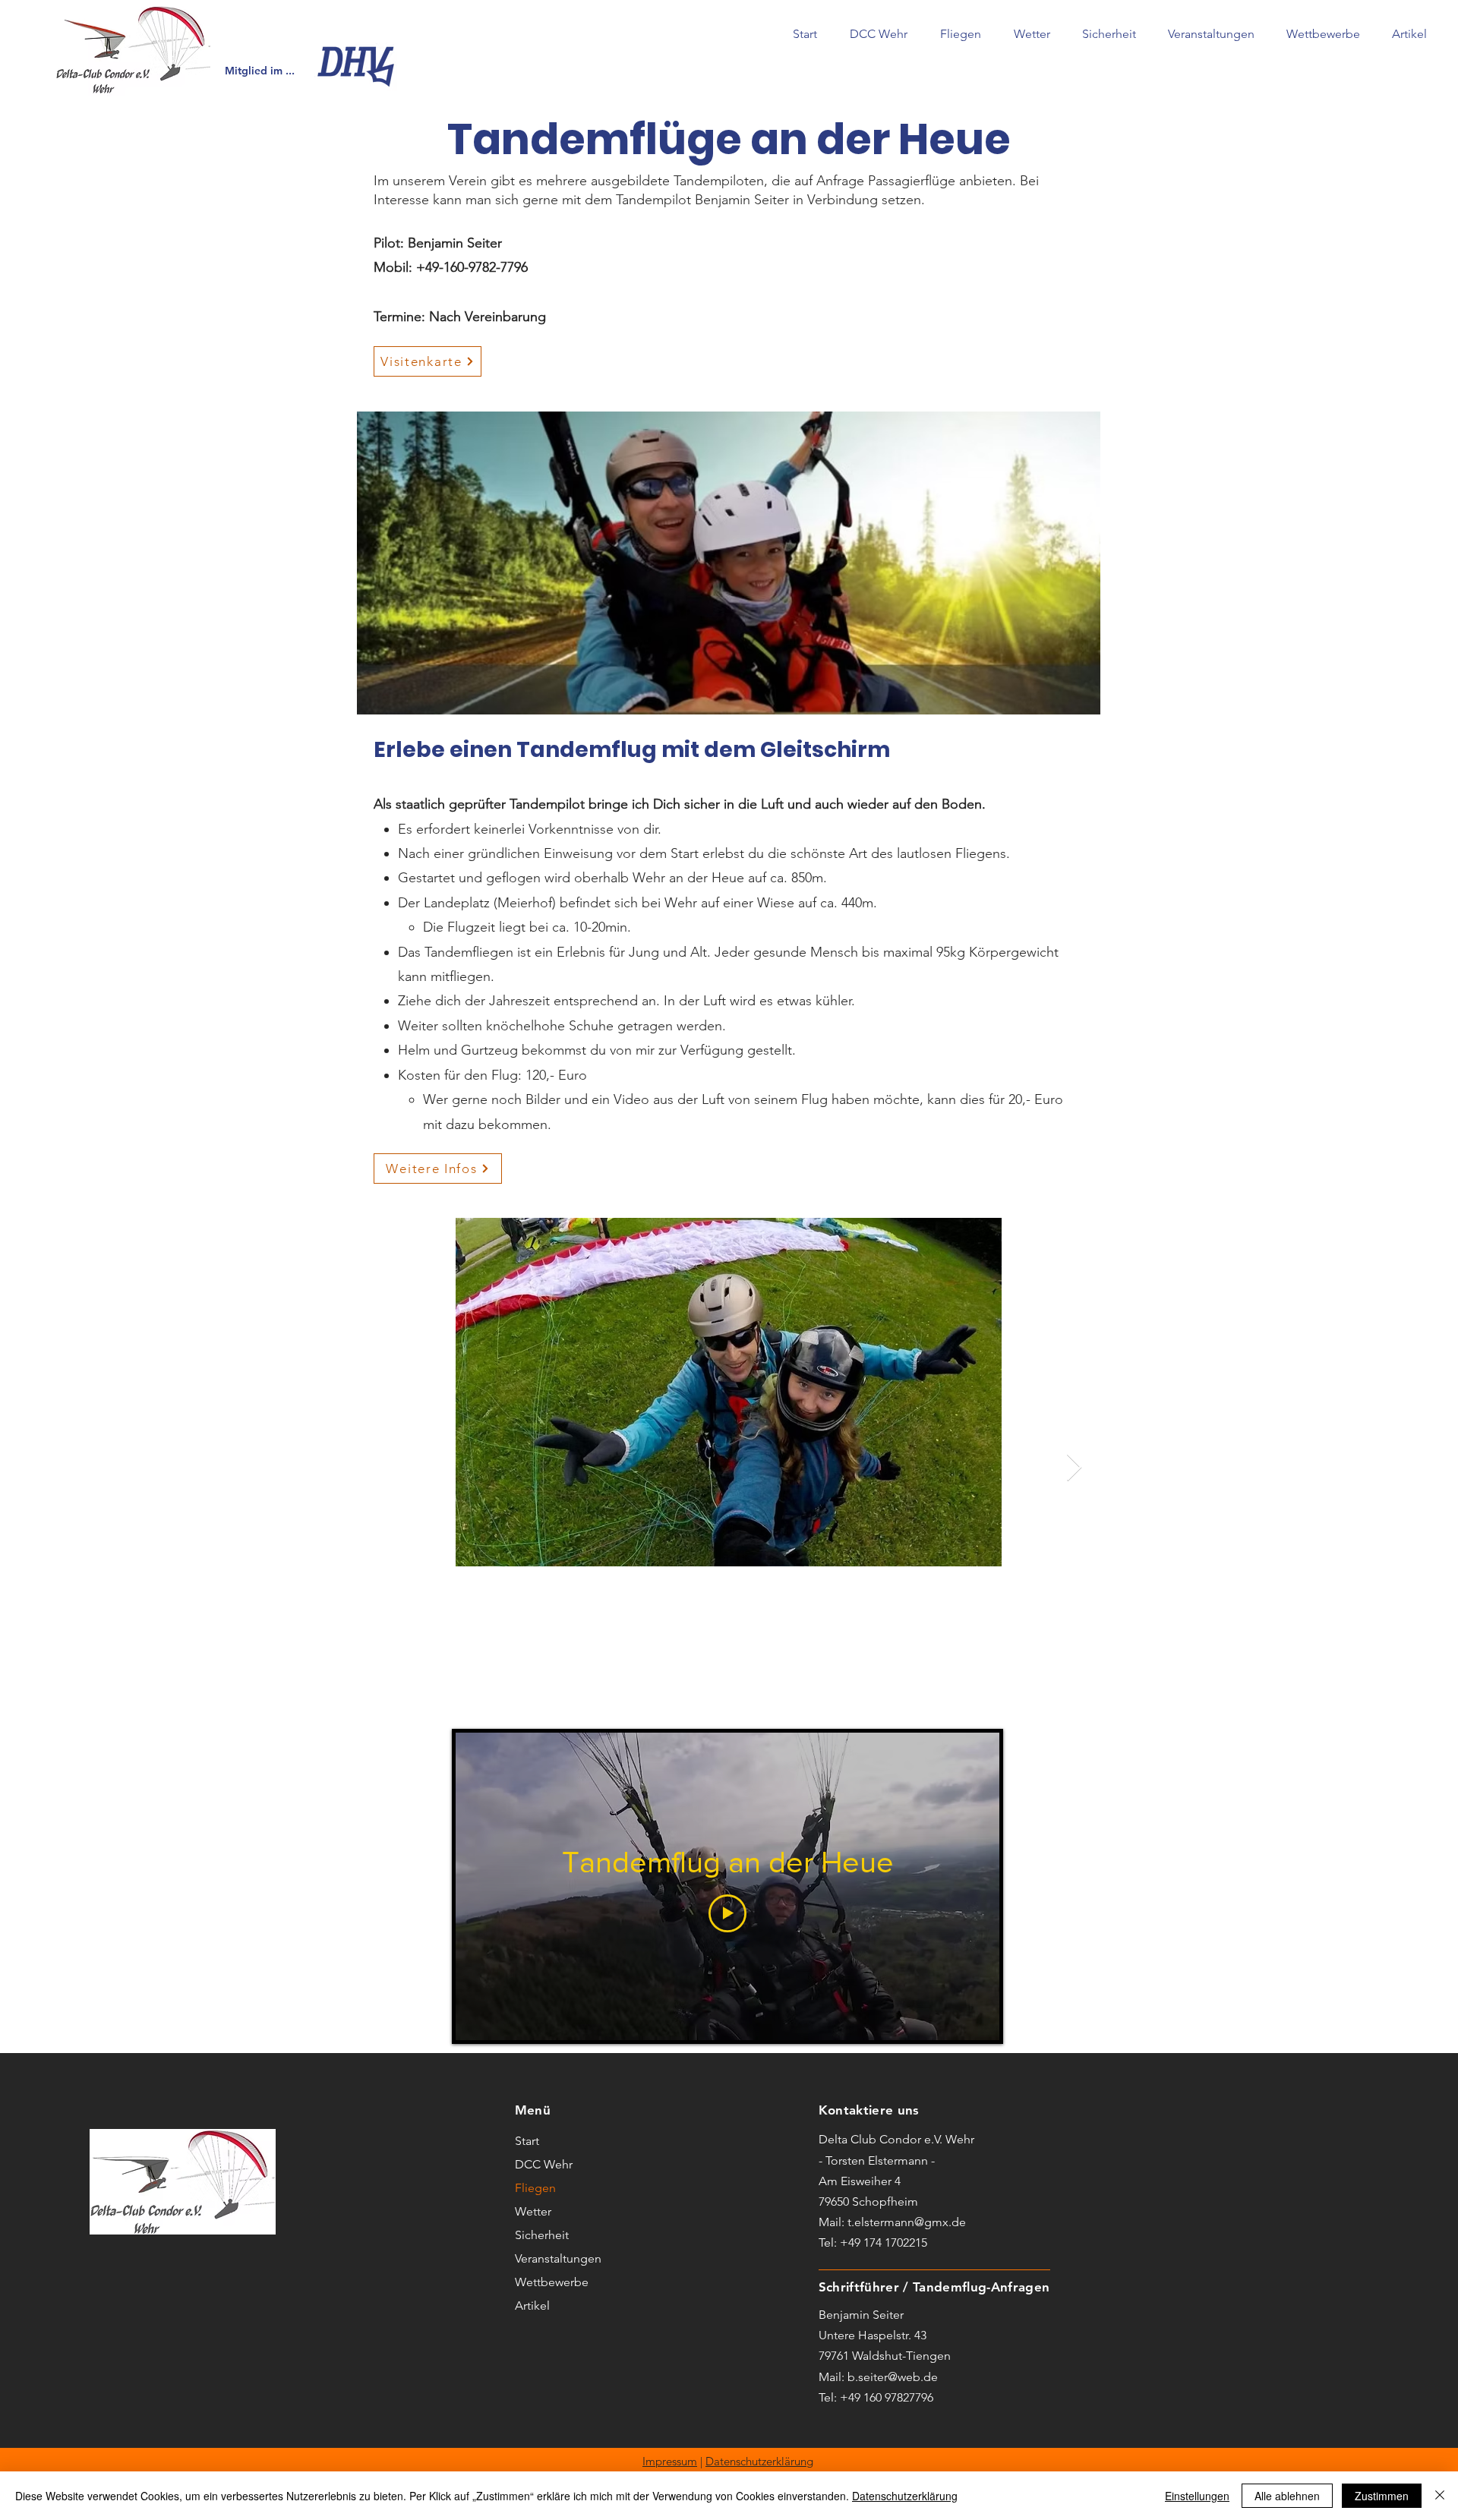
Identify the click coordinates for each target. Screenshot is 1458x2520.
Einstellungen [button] (1197, 2496)
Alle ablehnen (1287, 2496)
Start (527, 2141)
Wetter (533, 2211)
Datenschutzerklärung (759, 2461)
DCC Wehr (544, 2164)
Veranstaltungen (558, 2258)
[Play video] (727, 1913)
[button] (878, 34)
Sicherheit (542, 2235)
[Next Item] (1074, 1468)
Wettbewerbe (552, 2282)
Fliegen (535, 2188)
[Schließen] (1440, 2496)
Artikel (532, 2306)
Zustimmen (1382, 2496)
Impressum (670, 2461)
